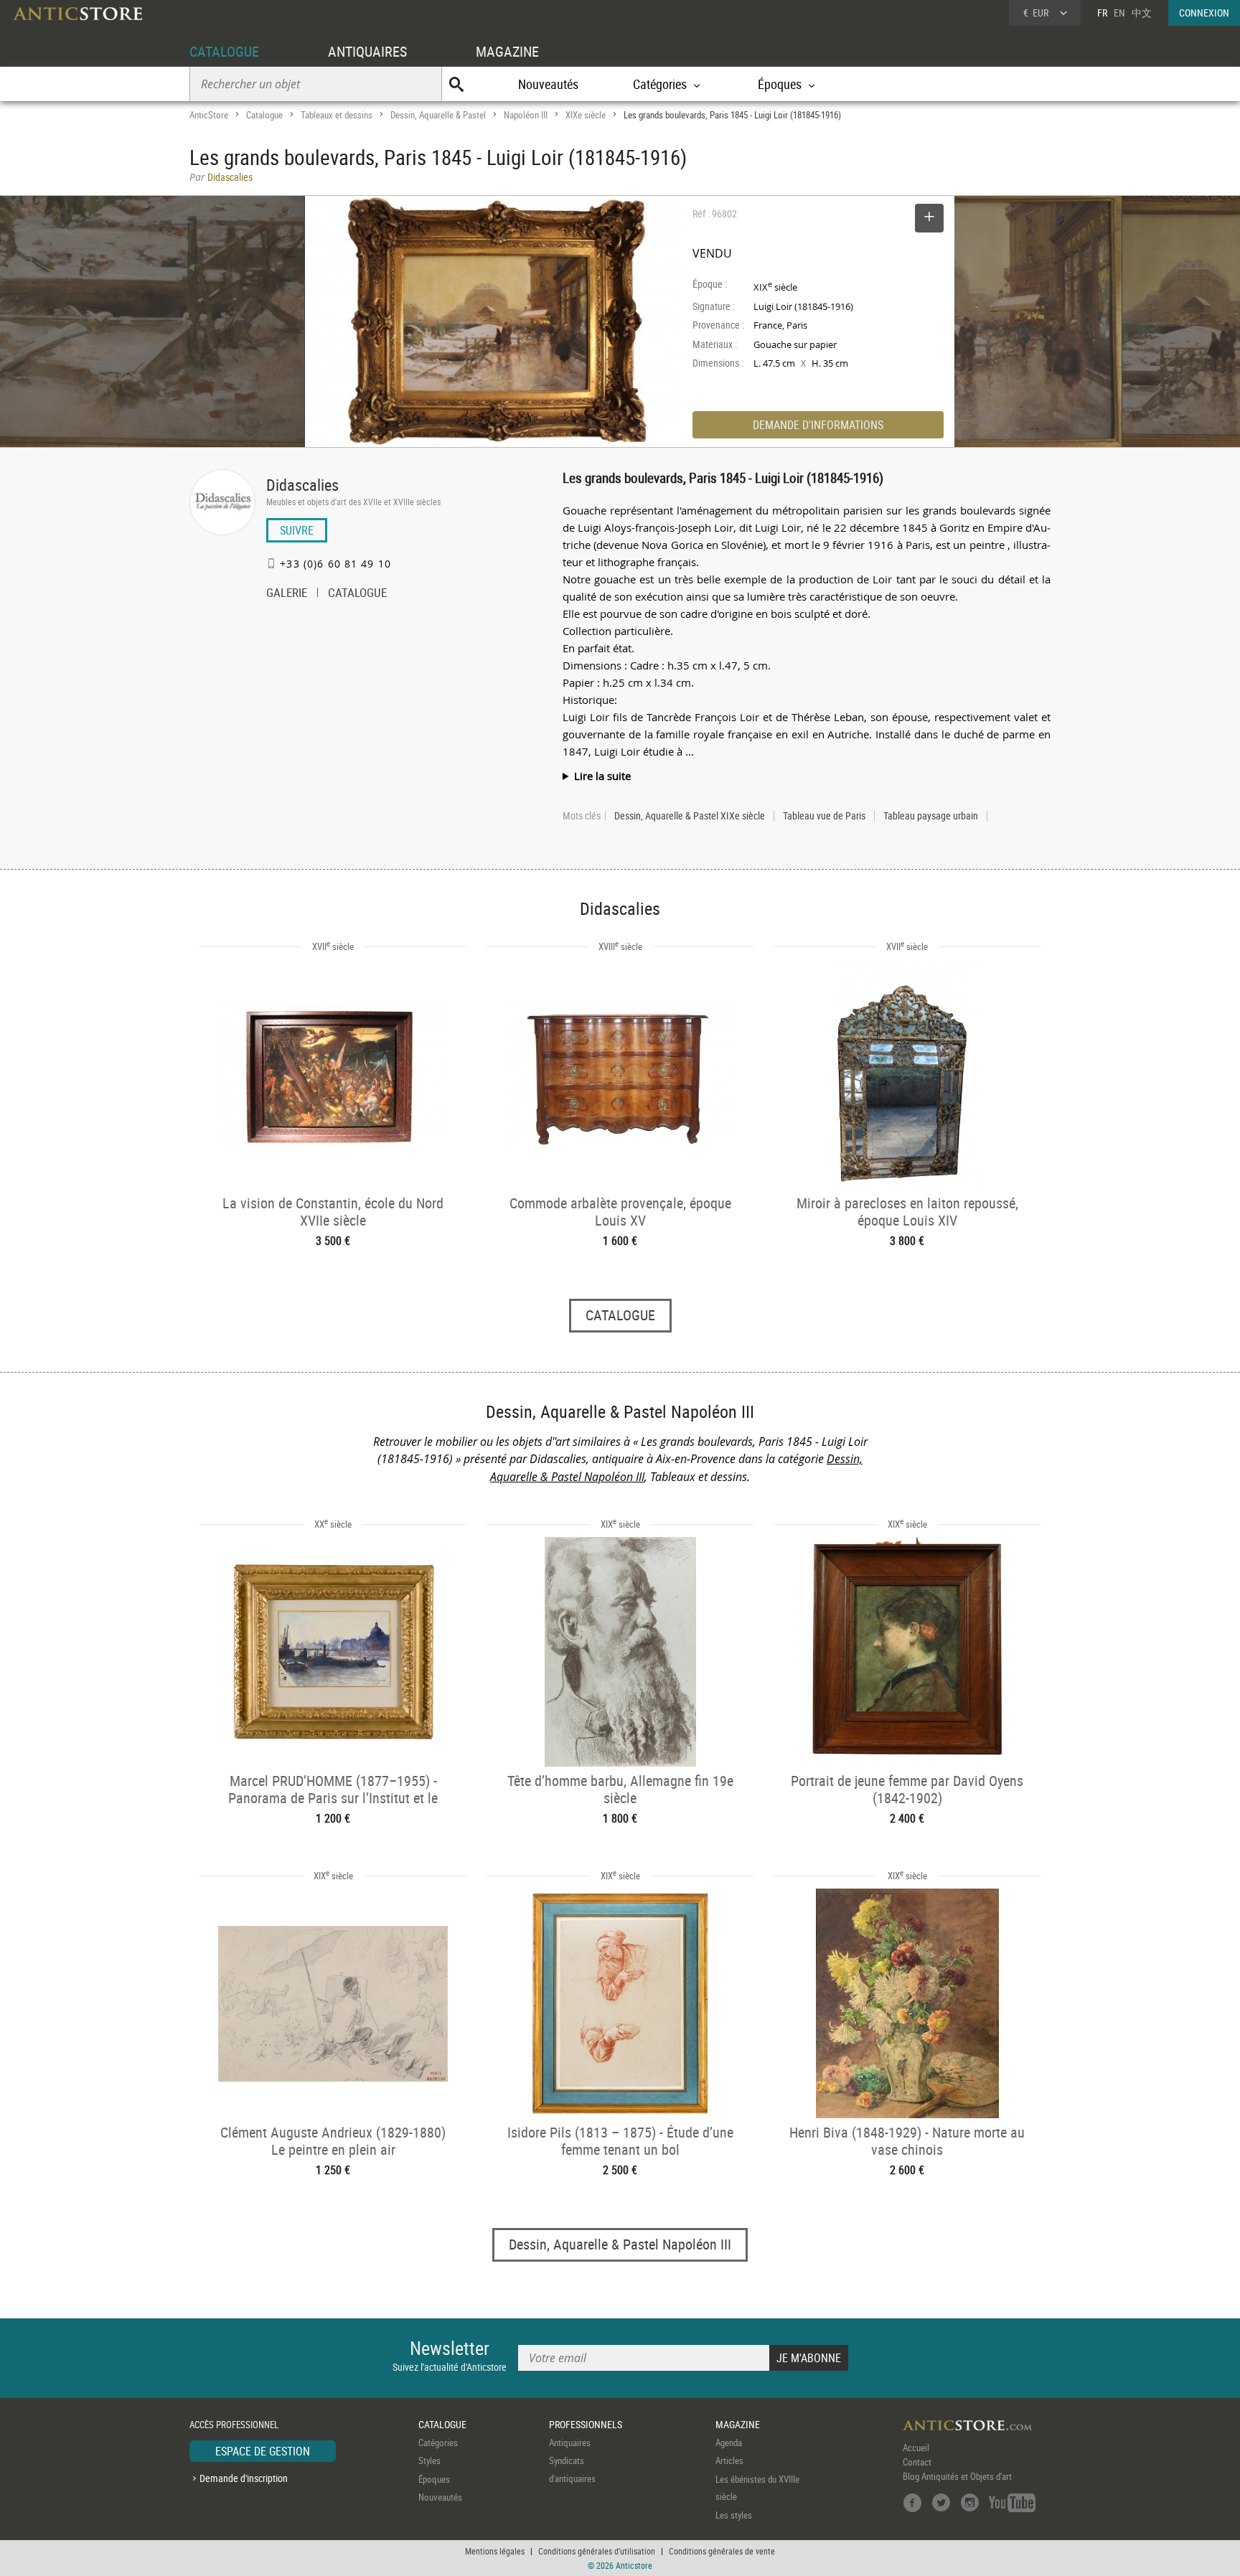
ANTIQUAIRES (367, 51)
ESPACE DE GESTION (263, 2451)
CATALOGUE (224, 51)
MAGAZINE (507, 51)
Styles (429, 2460)
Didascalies (302, 485)
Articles (729, 2460)
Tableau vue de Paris (824, 816)
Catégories (438, 2443)
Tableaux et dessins (337, 115)
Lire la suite (602, 776)
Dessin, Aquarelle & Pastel (438, 115)
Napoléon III (526, 115)
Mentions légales (495, 2551)
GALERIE (287, 594)
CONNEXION (1204, 13)
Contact (917, 2462)
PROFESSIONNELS (586, 2424)
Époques (434, 2479)
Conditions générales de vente (722, 2551)
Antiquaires (570, 2443)
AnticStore (209, 115)
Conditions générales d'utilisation (597, 2551)
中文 (1142, 13)
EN (1119, 13)
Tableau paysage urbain (931, 816)
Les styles (734, 2515)
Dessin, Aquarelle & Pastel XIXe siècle (690, 816)
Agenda (729, 2443)
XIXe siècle (586, 115)
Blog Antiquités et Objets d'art (957, 2476)
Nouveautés (548, 84)
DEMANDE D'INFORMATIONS (818, 425)
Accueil (916, 2448)
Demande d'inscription (244, 2478)
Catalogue (264, 115)
